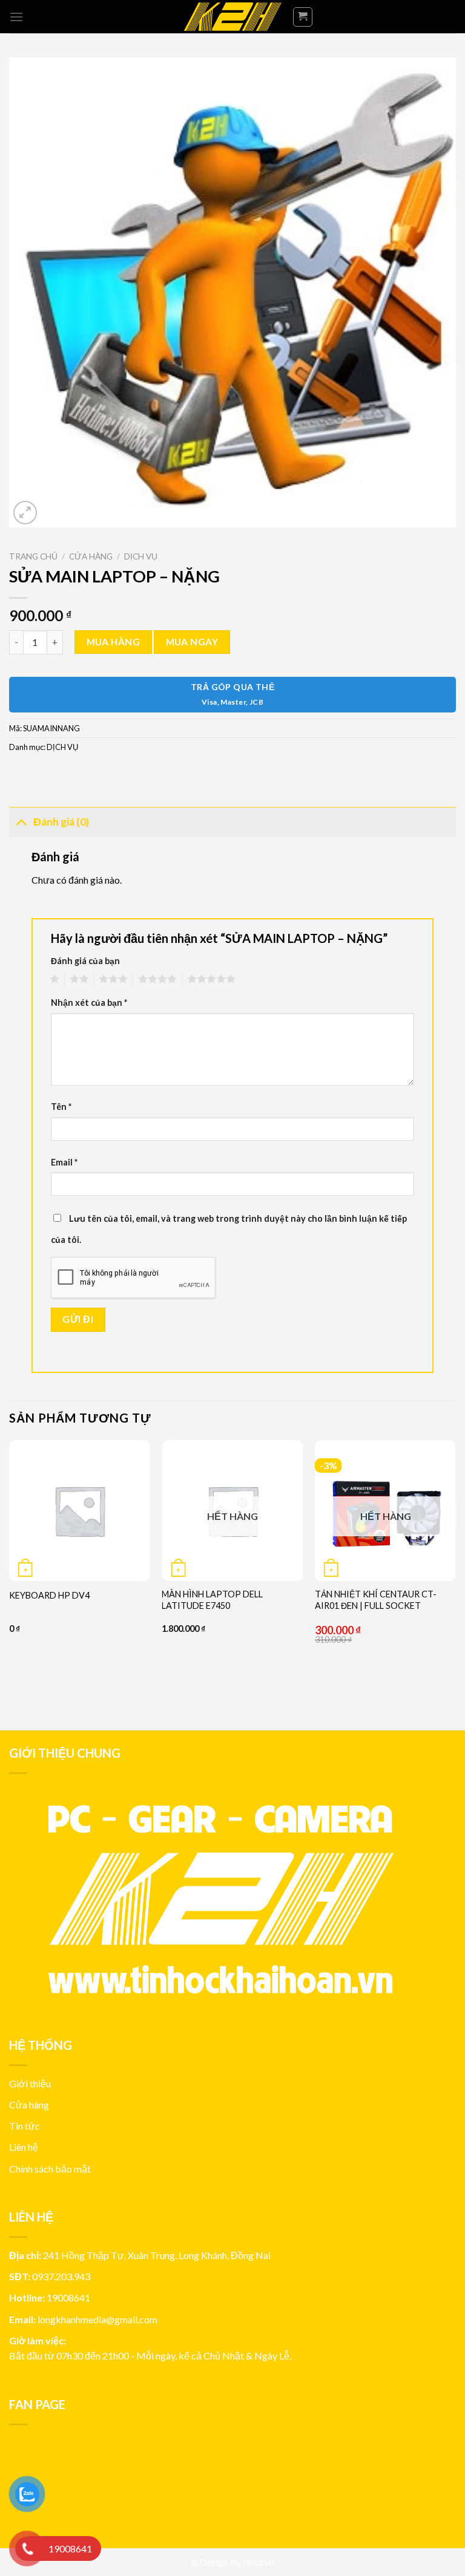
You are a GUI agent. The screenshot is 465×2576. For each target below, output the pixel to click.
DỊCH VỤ (141, 556)
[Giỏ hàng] (303, 17)
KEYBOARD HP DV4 (49, 1595)
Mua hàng (114, 642)
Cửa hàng (91, 556)
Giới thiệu (30, 2083)
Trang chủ (33, 556)
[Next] (455, 1575)
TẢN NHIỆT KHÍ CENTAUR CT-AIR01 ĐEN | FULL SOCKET (376, 1600)
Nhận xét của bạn (89, 1003)
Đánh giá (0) (61, 822)
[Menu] (16, 17)
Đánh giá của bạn (85, 961)
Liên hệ (24, 2147)
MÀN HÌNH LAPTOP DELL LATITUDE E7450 (212, 1600)
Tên (61, 1107)
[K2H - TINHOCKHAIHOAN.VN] (232, 17)
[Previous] (10, 1575)
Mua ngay (192, 642)
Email (64, 1162)
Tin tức (25, 2126)
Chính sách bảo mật (50, 2169)
